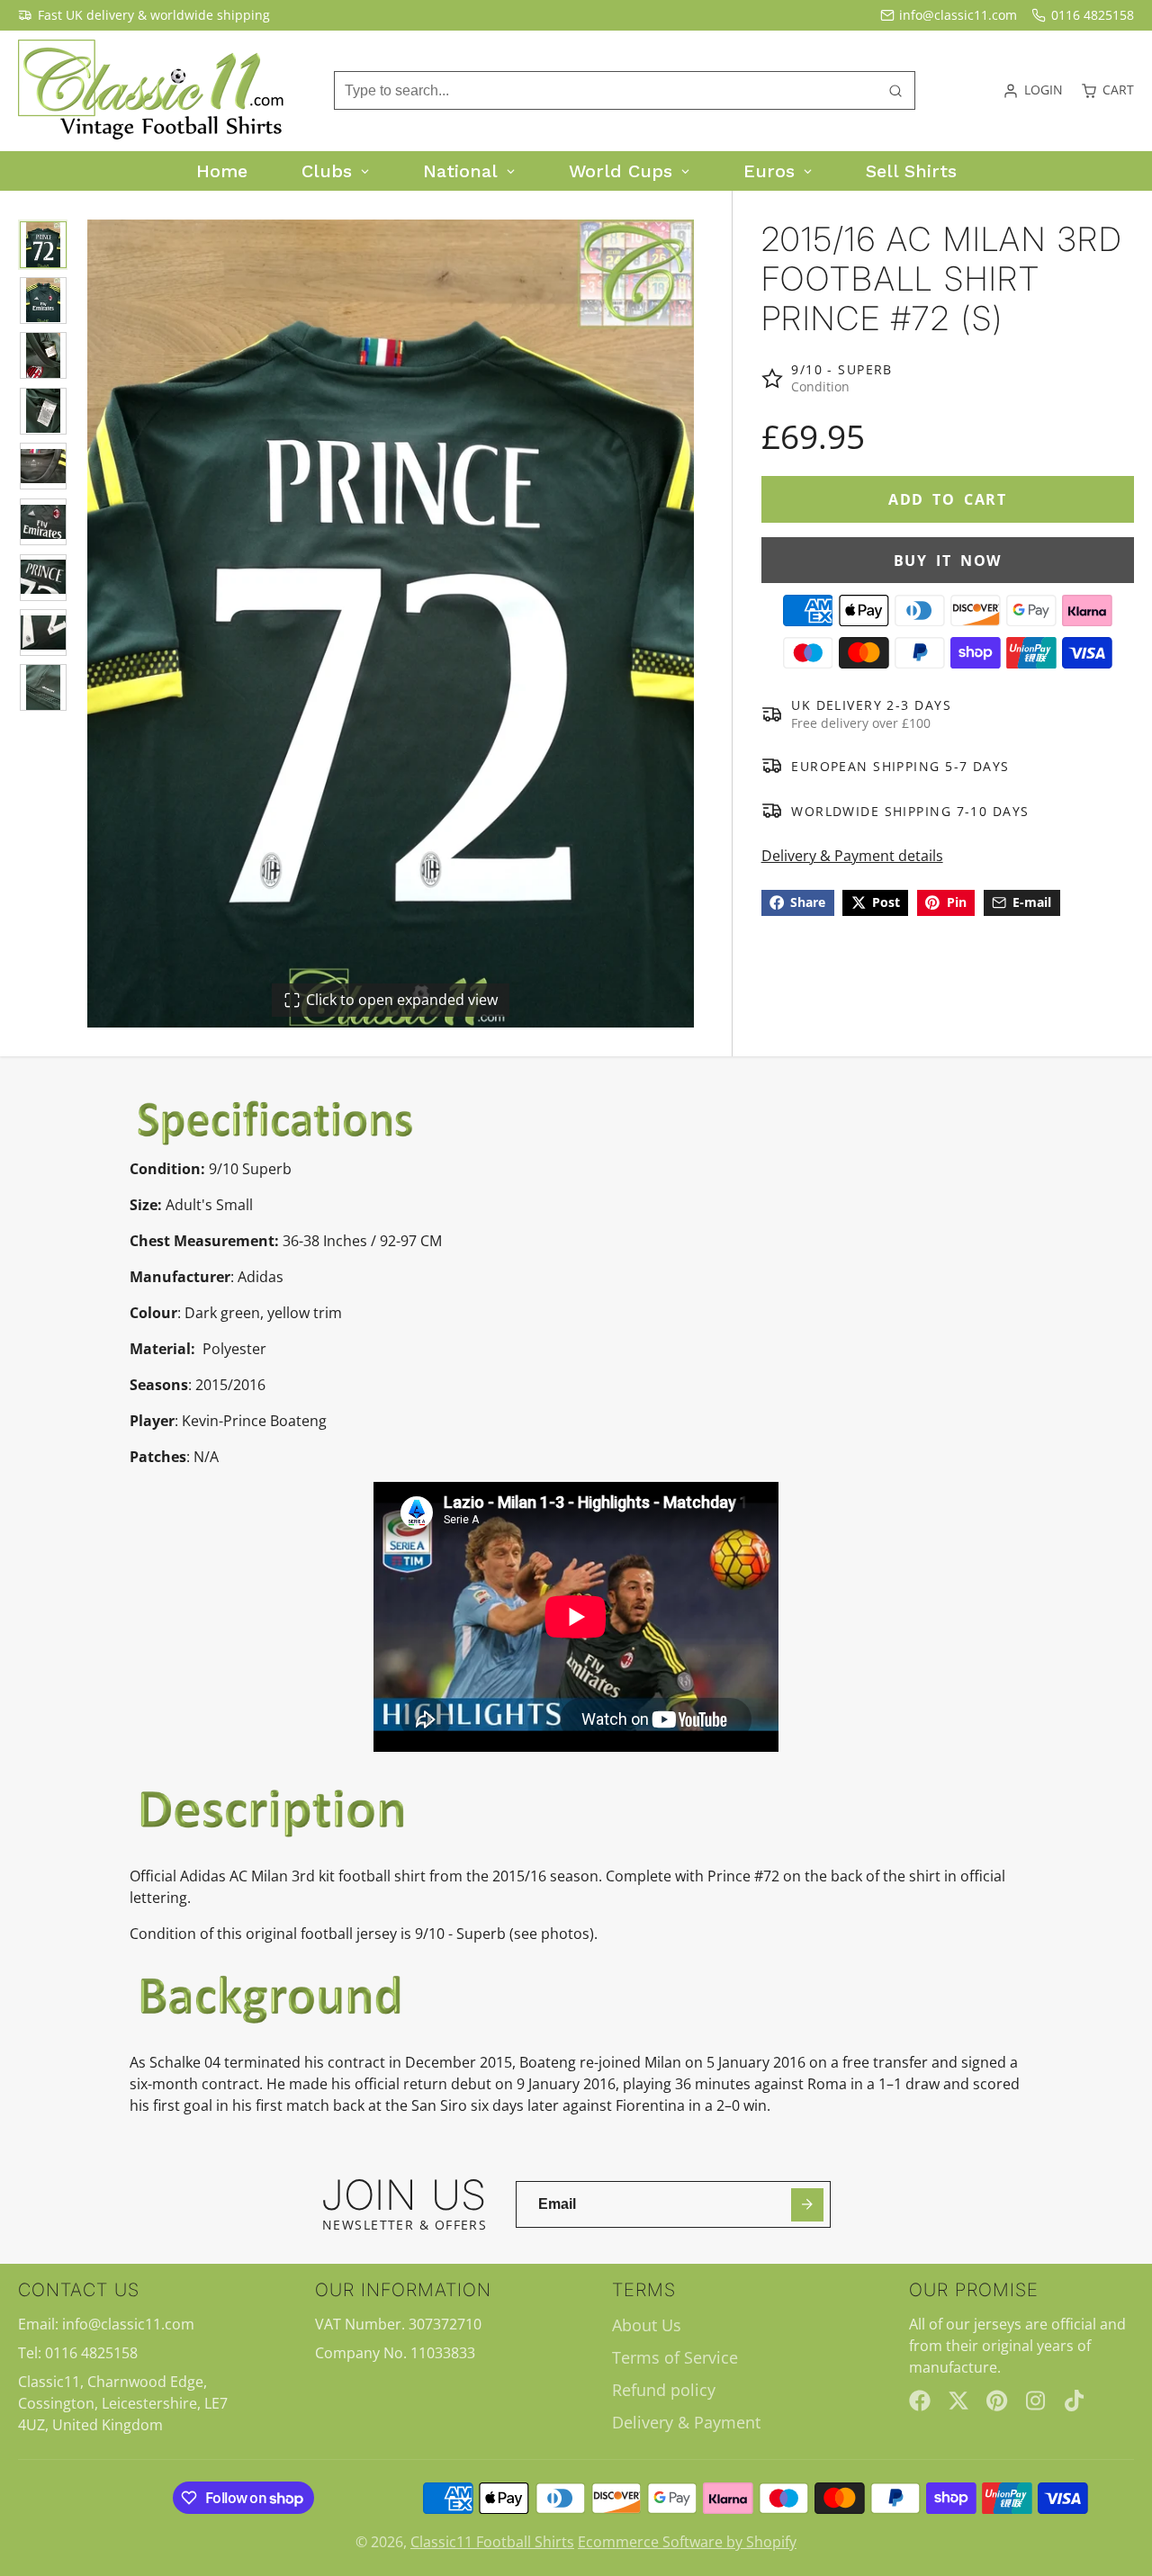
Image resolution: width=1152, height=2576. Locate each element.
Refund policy (664, 2390)
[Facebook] (920, 2401)
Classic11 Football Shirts (492, 2542)
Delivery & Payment (686, 2422)
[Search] (895, 91)
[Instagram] (1037, 2401)
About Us (647, 2325)
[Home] (153, 91)
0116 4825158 (1093, 15)
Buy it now (948, 560)
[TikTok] (1075, 2401)
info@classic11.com (958, 15)
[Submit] (808, 2205)
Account (1033, 91)
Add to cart (948, 499)
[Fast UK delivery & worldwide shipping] (144, 15)
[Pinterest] (997, 2401)
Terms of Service (675, 2357)
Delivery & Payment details (852, 856)
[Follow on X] (958, 2401)
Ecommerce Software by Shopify (687, 2542)
